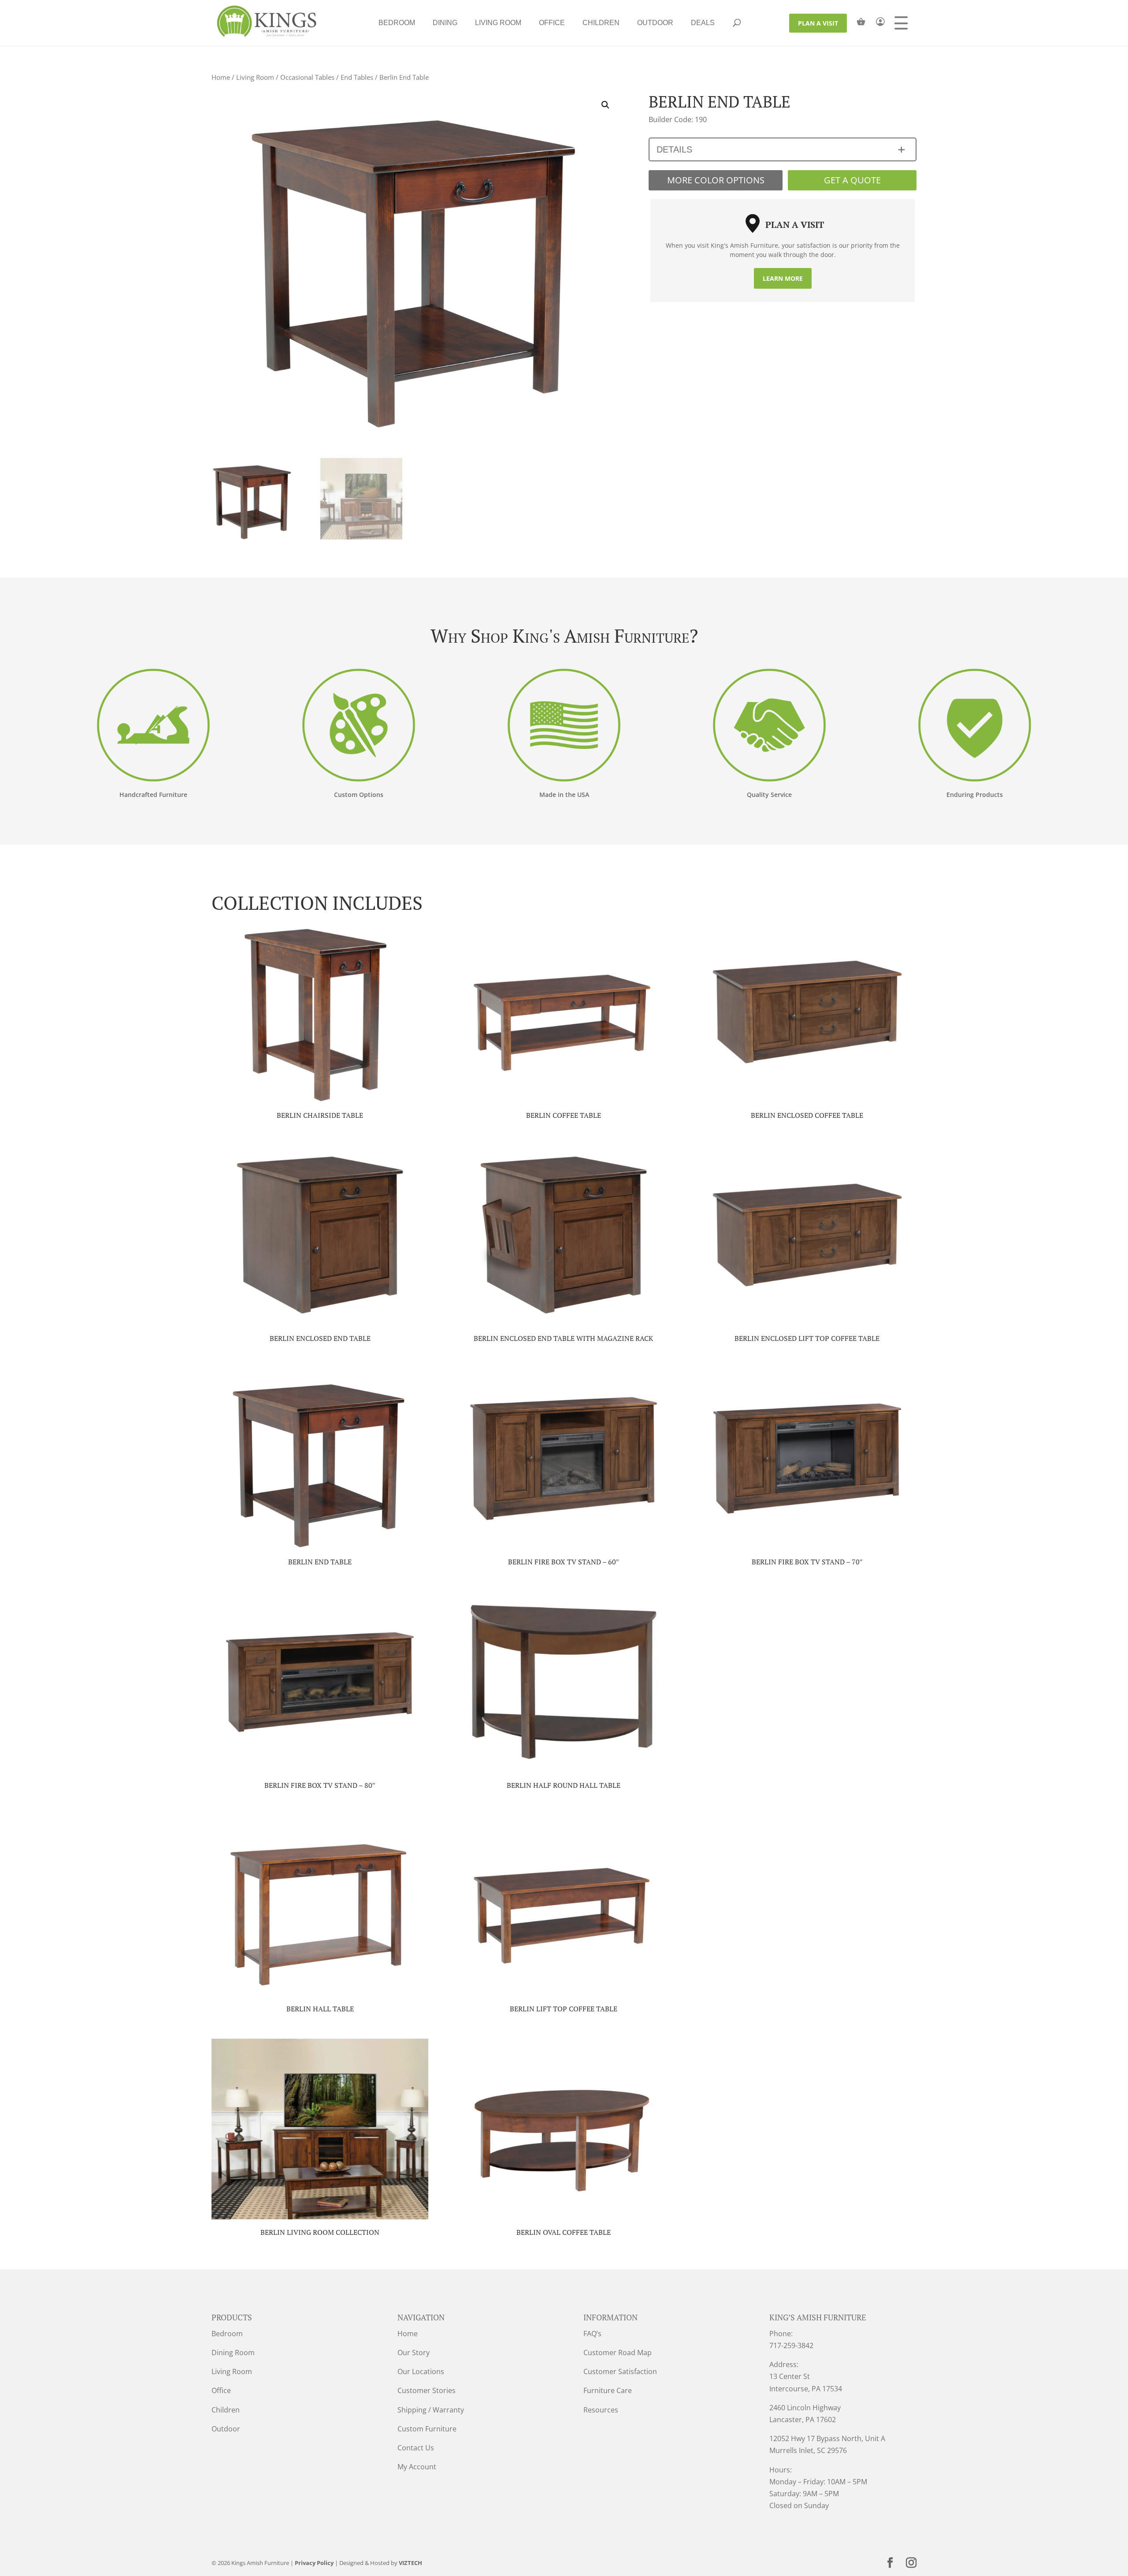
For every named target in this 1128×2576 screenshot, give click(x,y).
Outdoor (655, 23)
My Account (417, 2467)
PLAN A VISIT (818, 23)
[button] (605, 105)
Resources (601, 2410)
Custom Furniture (427, 2429)
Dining (445, 23)
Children (601, 23)
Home (221, 77)
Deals (703, 23)
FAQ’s (592, 2334)
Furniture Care (608, 2390)
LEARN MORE (783, 278)
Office (552, 23)
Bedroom (397, 23)
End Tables (357, 77)
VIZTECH (410, 2563)
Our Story (414, 2353)
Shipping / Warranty (431, 2410)
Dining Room (233, 2353)
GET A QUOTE (852, 180)
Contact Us (416, 2448)
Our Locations (421, 2371)
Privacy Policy (314, 2563)
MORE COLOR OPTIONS (716, 180)
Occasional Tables (307, 77)
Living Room (498, 23)
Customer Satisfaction (620, 2371)
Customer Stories (427, 2390)
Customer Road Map (618, 2353)
